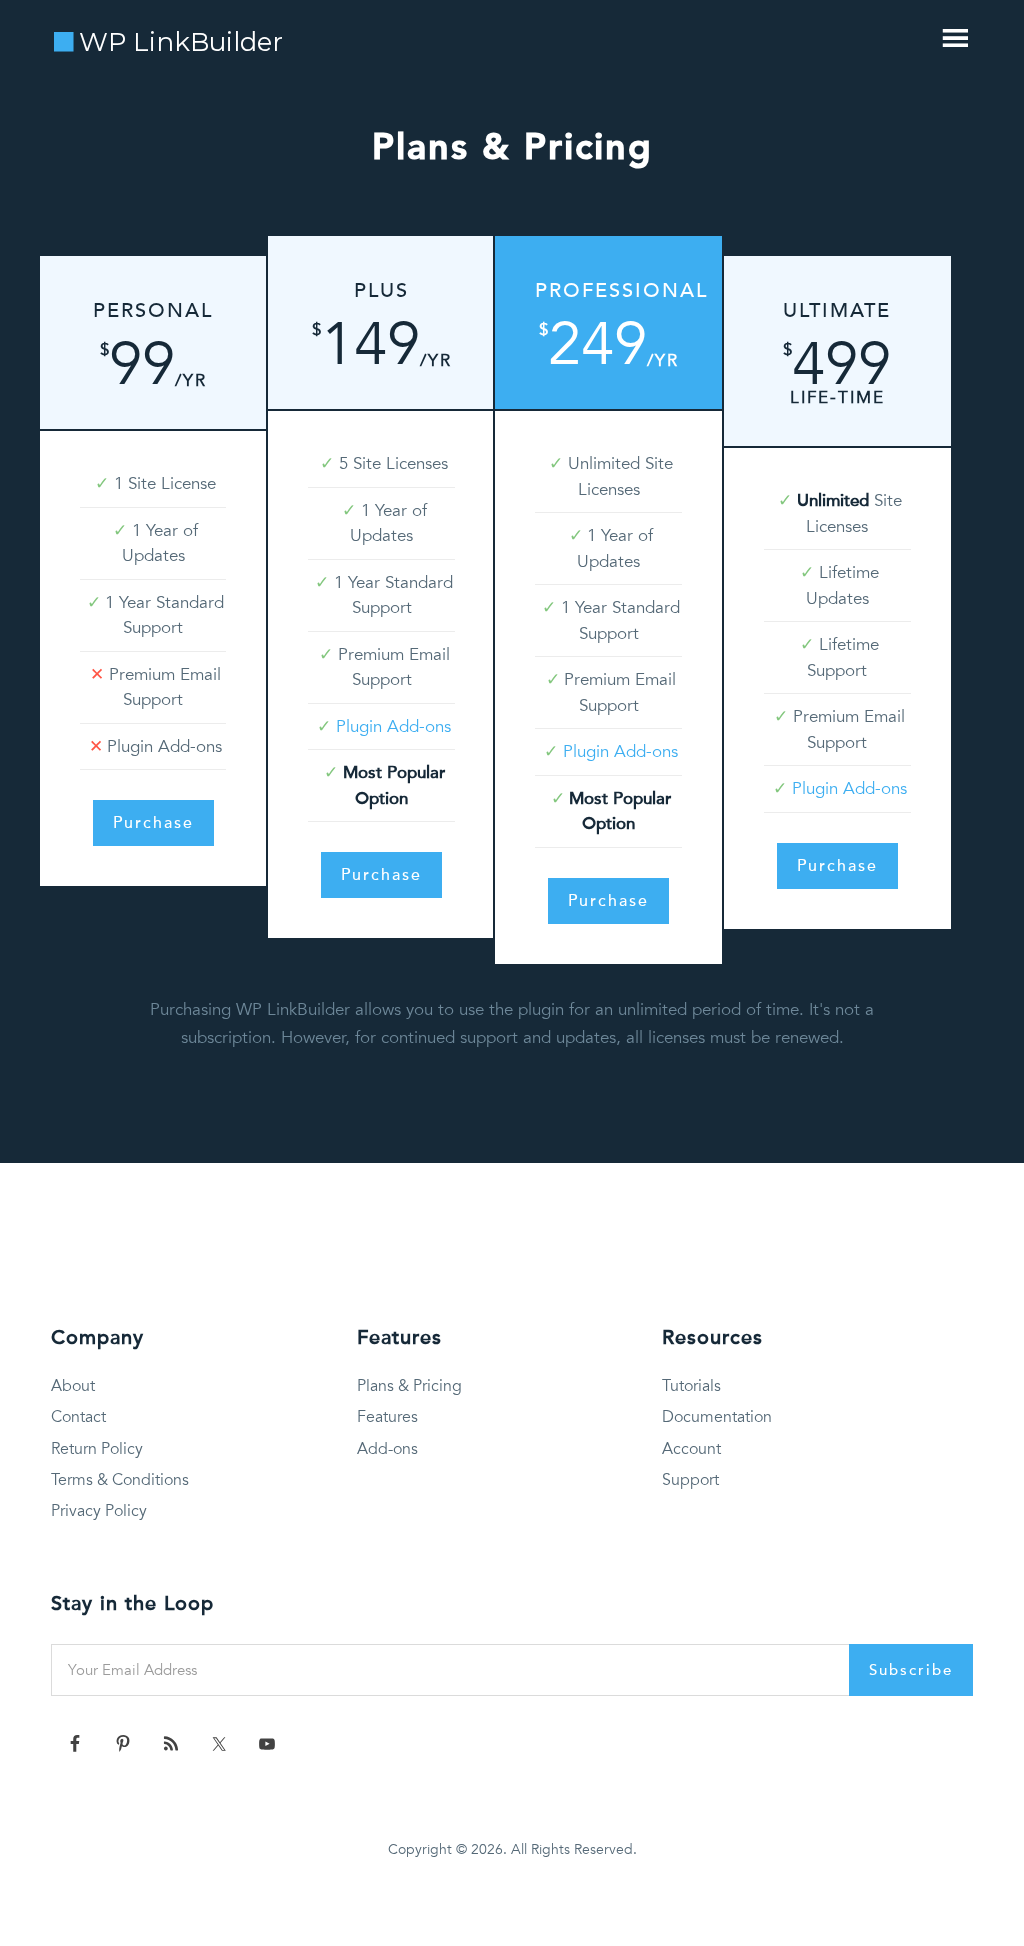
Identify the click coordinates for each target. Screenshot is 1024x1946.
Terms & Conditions (120, 1480)
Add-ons (387, 1449)
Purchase (153, 823)
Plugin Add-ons (393, 726)
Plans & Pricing (409, 1386)
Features (387, 1417)
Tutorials (691, 1386)
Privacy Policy (99, 1511)
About (73, 1386)
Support (690, 1480)
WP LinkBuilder (181, 42)
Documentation (717, 1417)
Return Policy (97, 1449)
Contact (78, 1417)
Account (691, 1449)
